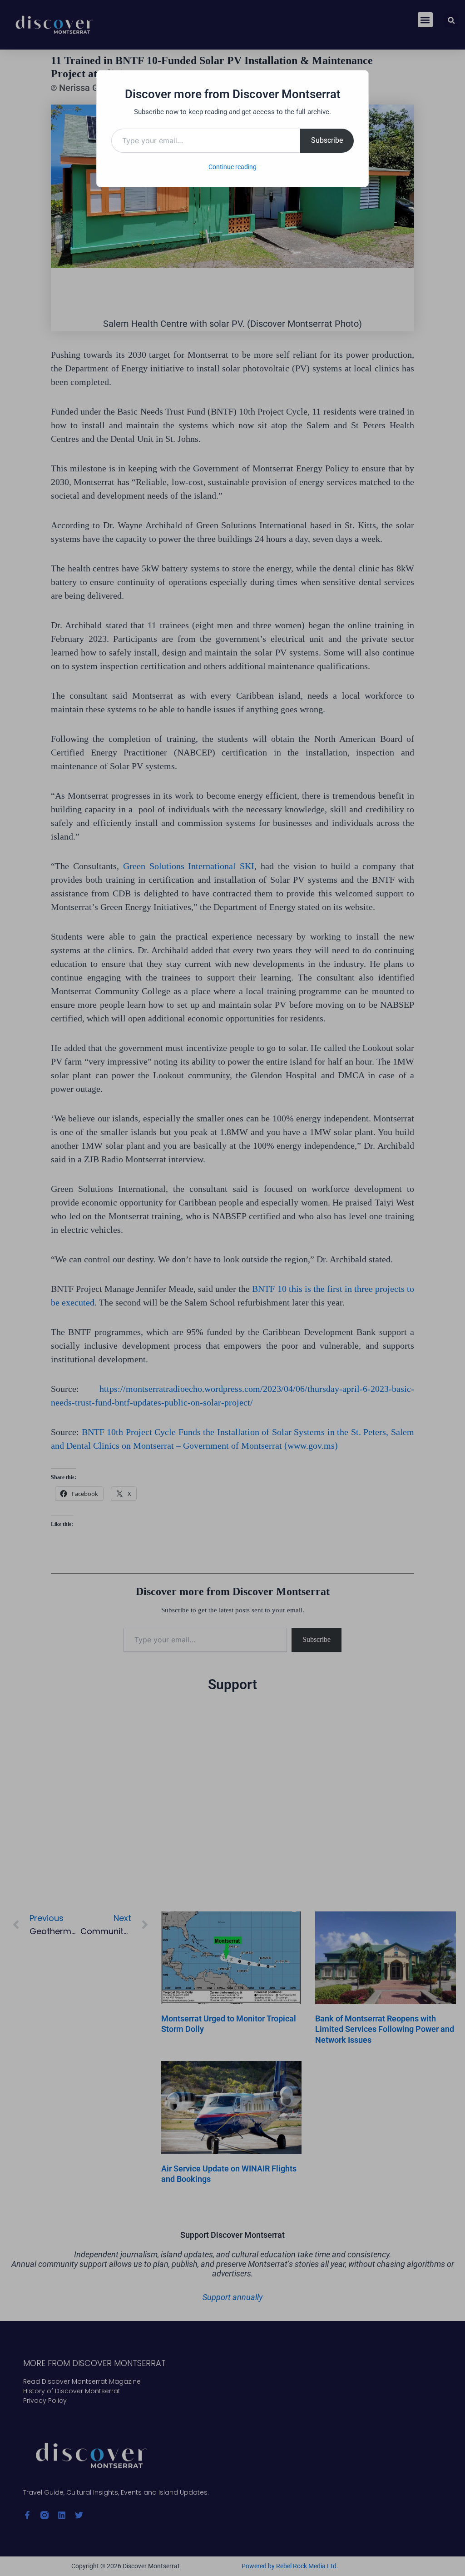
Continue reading (232, 167)
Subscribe (327, 140)
